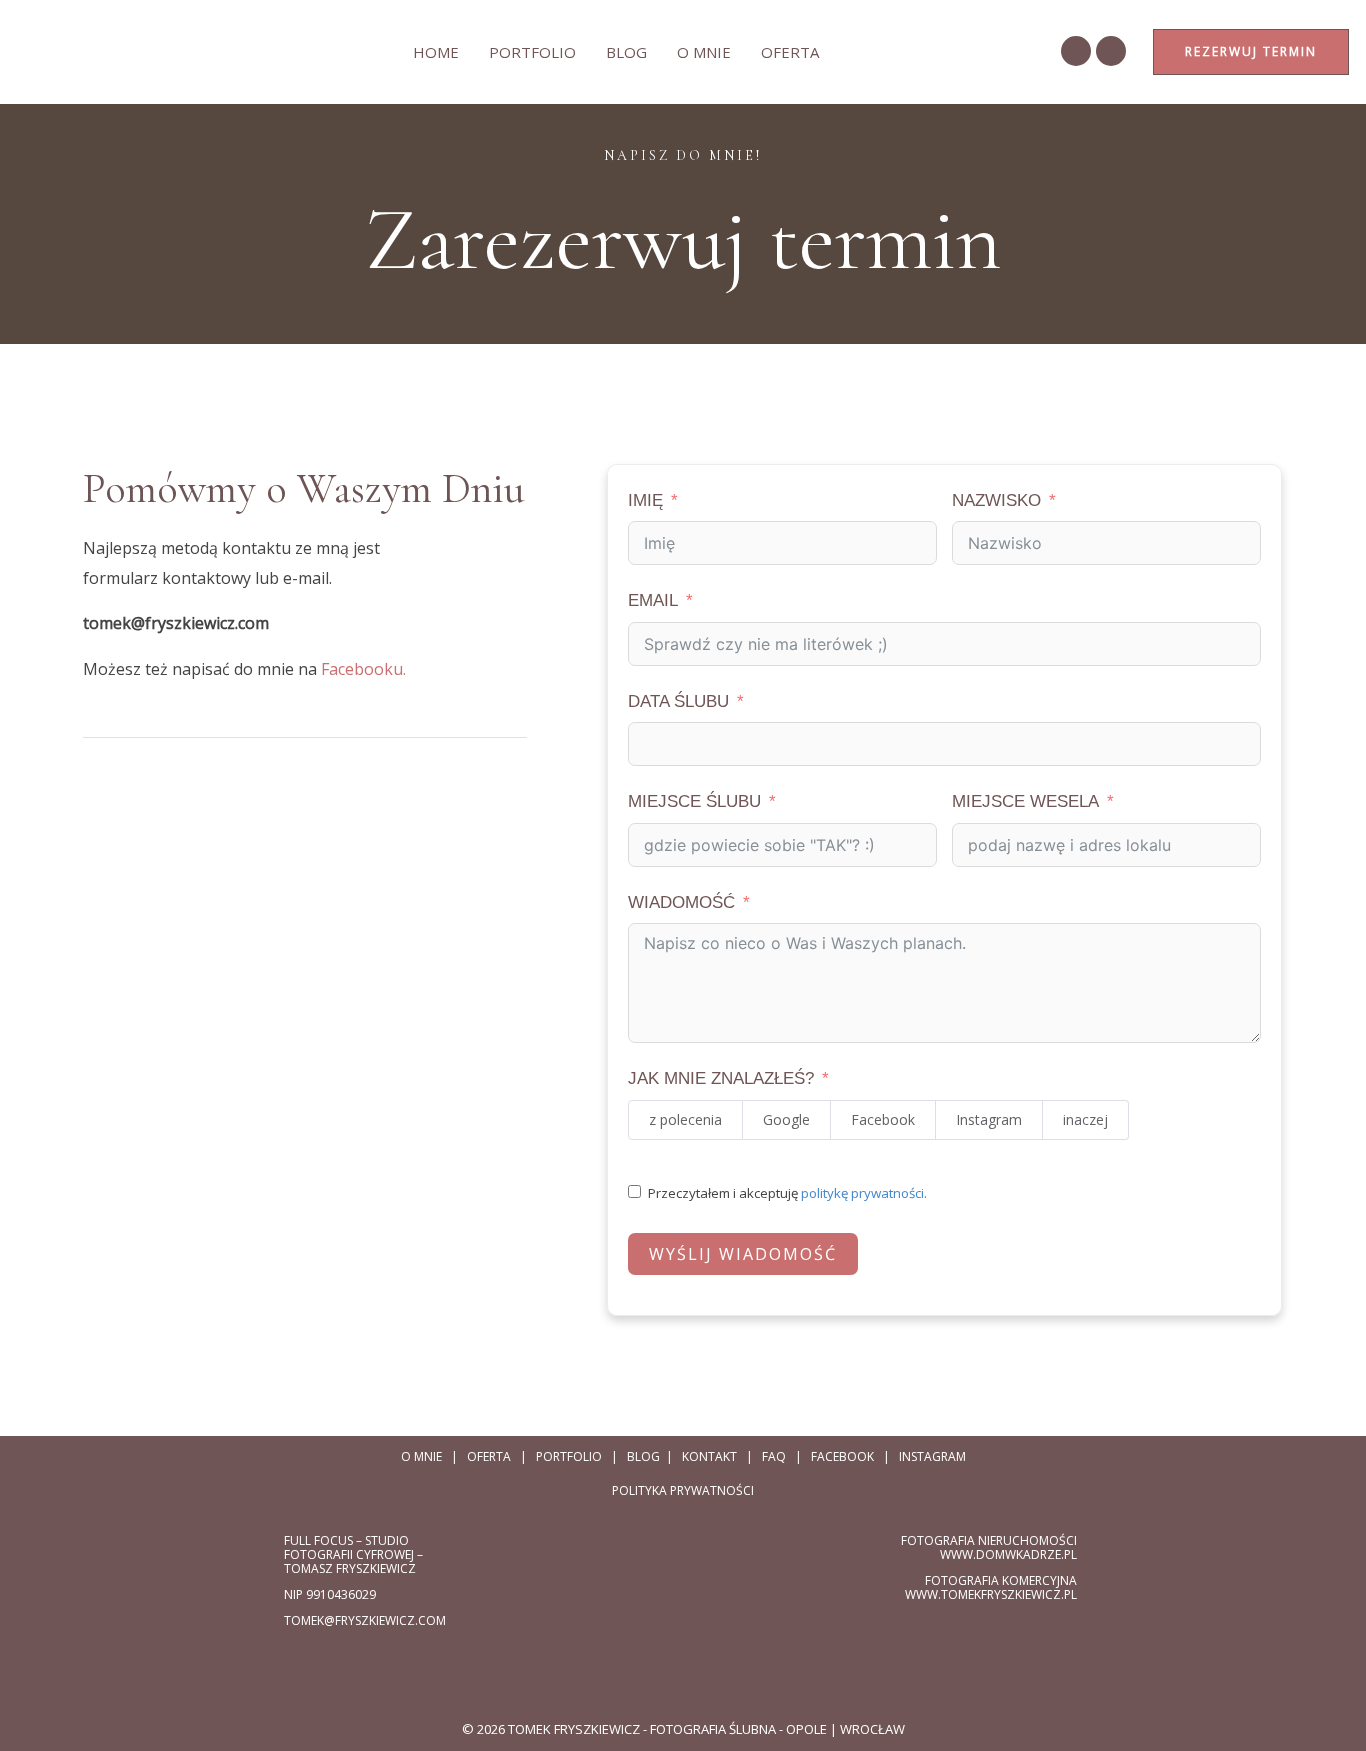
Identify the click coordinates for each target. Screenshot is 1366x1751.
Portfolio (532, 52)
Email (653, 600)
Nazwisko (996, 500)
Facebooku (362, 669)
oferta (790, 52)
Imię (645, 500)
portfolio (569, 1456)
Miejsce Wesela (1025, 801)
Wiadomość (681, 902)
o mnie (704, 52)
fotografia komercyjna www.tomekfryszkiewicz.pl (991, 1587)
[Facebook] (1076, 51)
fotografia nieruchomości (989, 1540)
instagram (932, 1456)
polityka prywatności (683, 1490)
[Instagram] (1111, 51)
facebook (842, 1456)
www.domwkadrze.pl (1008, 1554)
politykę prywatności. (864, 1193)
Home (436, 52)
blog (643, 1456)
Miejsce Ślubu (694, 801)
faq (774, 1456)
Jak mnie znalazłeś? (721, 1078)
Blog (626, 52)
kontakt (709, 1456)
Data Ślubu (678, 701)
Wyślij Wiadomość (743, 1254)
